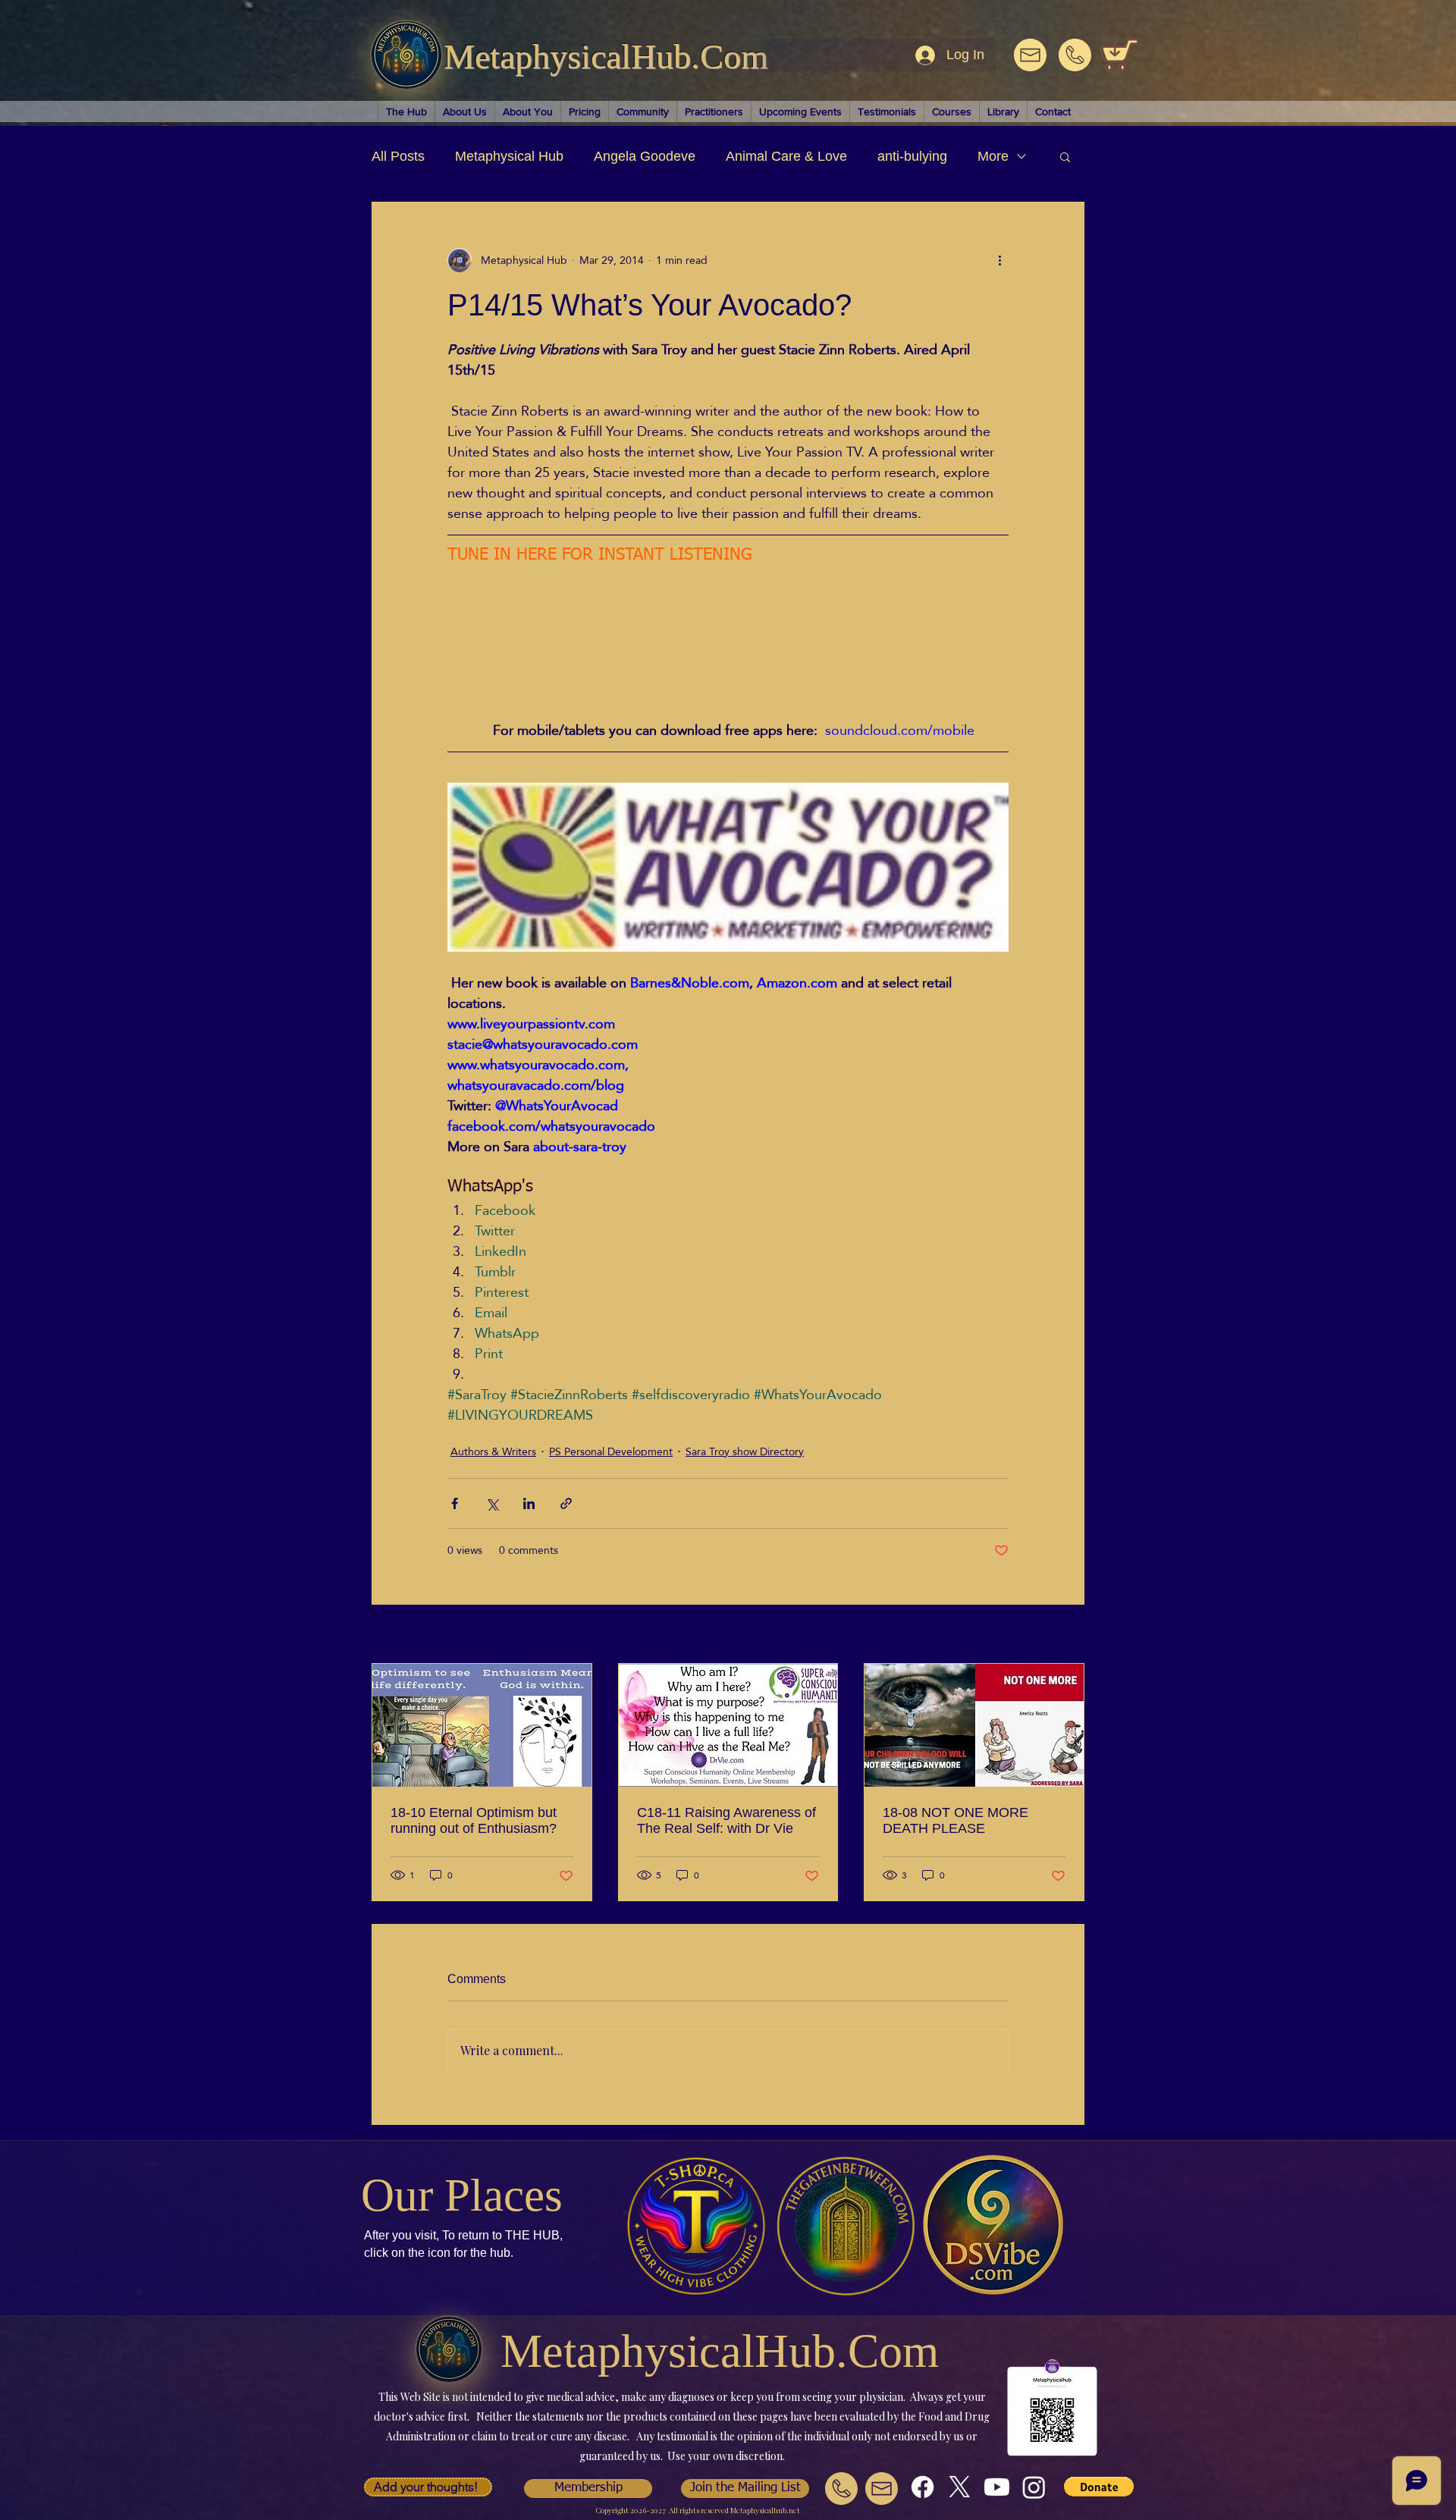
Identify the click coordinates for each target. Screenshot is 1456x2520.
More (993, 156)
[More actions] (999, 260)
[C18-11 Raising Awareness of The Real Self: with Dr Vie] (728, 1725)
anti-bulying (912, 156)
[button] (1065, 156)
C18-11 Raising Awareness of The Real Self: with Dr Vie (726, 1820)
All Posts (398, 156)
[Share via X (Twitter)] (492, 1503)
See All (1068, 1636)
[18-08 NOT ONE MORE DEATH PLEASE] (974, 1725)
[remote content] (580, 655)
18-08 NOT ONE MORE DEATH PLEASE (955, 1820)
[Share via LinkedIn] (529, 1503)
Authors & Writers (493, 1452)
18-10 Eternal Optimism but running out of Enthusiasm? (474, 1820)
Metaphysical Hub (509, 156)
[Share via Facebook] (455, 1503)
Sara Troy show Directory (745, 1452)
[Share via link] (566, 1503)
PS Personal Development (611, 1452)
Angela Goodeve (645, 156)
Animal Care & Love (786, 156)
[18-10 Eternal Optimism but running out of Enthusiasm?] (482, 1725)
